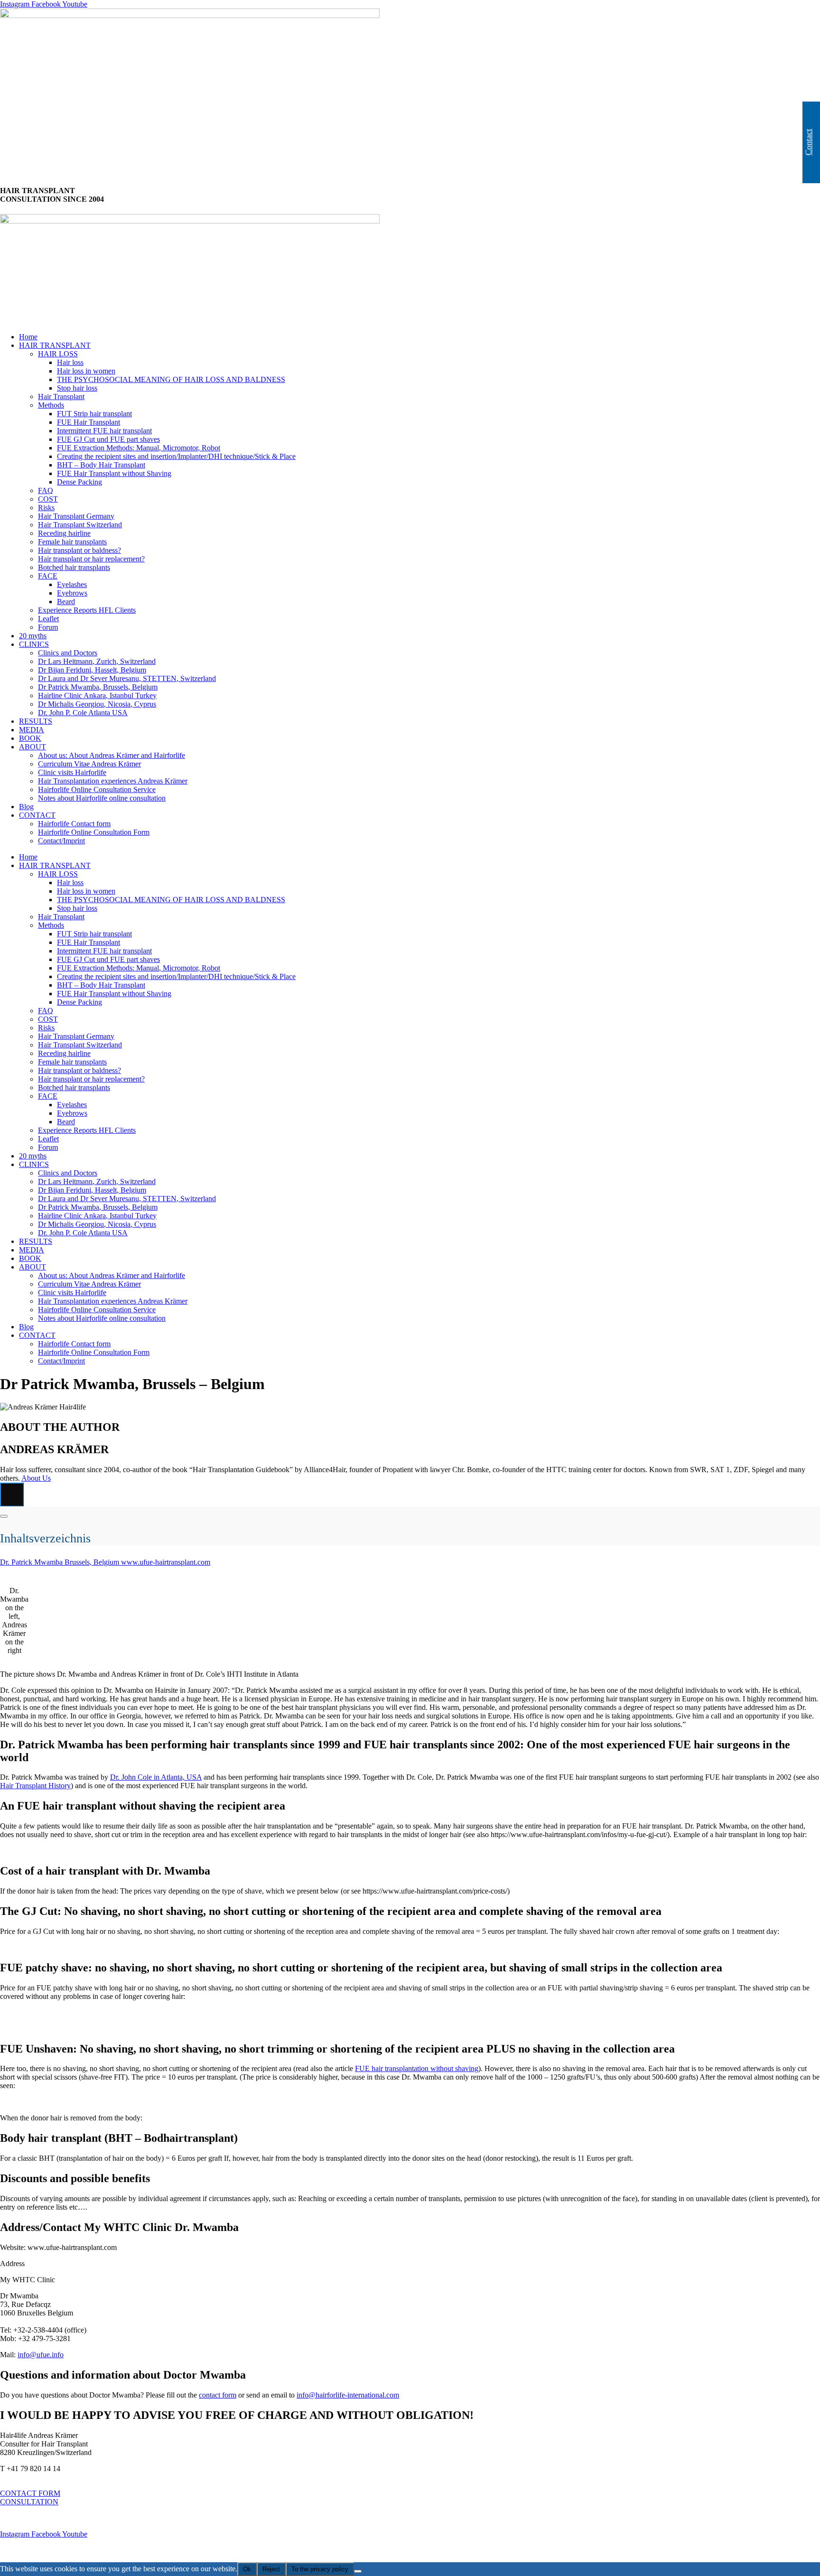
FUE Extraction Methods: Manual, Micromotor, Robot (139, 448)
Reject (271, 2569)
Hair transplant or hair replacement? (91, 559)
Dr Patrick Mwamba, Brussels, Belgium (98, 687)
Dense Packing (79, 482)
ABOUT (33, 747)
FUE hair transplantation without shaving (417, 2068)
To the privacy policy (320, 2569)
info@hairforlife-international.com (348, 2395)
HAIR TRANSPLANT (55, 345)
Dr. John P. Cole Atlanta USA (83, 713)
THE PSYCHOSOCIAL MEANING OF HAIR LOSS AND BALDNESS (171, 379)
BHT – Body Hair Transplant (101, 465)
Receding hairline (64, 533)
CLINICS (34, 644)
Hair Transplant (61, 397)
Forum (48, 627)
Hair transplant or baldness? (79, 550)
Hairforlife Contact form (74, 824)
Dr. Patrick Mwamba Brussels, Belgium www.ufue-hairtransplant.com (105, 1562)
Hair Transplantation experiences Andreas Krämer (113, 781)
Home (28, 337)
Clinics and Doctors (68, 653)
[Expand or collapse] (4, 1516)
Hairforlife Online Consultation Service (97, 789)
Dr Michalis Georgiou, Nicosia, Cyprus (97, 704)
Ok (247, 2569)
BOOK (30, 738)
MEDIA (32, 730)
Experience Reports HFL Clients (87, 610)
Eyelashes (72, 584)
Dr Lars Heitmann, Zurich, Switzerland (97, 661)
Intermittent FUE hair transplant (104, 431)
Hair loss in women (86, 371)
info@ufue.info (41, 2355)
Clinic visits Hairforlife (72, 772)
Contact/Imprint (61, 841)
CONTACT (37, 815)
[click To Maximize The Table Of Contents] (12, 1494)
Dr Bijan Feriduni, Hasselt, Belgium (92, 670)
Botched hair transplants (74, 567)
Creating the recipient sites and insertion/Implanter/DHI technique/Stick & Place (176, 456)
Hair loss (70, 362)
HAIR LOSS (58, 354)
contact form (218, 2395)
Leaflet (48, 619)
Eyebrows (72, 593)
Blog (26, 807)
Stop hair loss (77, 388)
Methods (51, 405)
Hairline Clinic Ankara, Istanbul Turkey (97, 695)
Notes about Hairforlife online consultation (102, 798)
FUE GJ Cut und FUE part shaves (108, 439)
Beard (66, 602)
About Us (36, 1478)
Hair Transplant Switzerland (80, 525)
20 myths (33, 636)
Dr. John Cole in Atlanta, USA (156, 1777)
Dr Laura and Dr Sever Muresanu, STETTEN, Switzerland (127, 678)
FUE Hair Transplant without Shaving (114, 473)
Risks (46, 508)
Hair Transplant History (35, 1786)
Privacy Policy (23, 2550)
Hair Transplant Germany (76, 516)
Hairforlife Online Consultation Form (94, 832)
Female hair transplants (72, 542)
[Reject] (358, 2571)
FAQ (46, 490)
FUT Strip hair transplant (94, 414)
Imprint (11, 2518)
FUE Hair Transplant (89, 422)
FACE (48, 576)
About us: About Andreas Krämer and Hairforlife (112, 755)
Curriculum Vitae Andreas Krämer (89, 764)
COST (48, 499)
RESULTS (36, 721)
